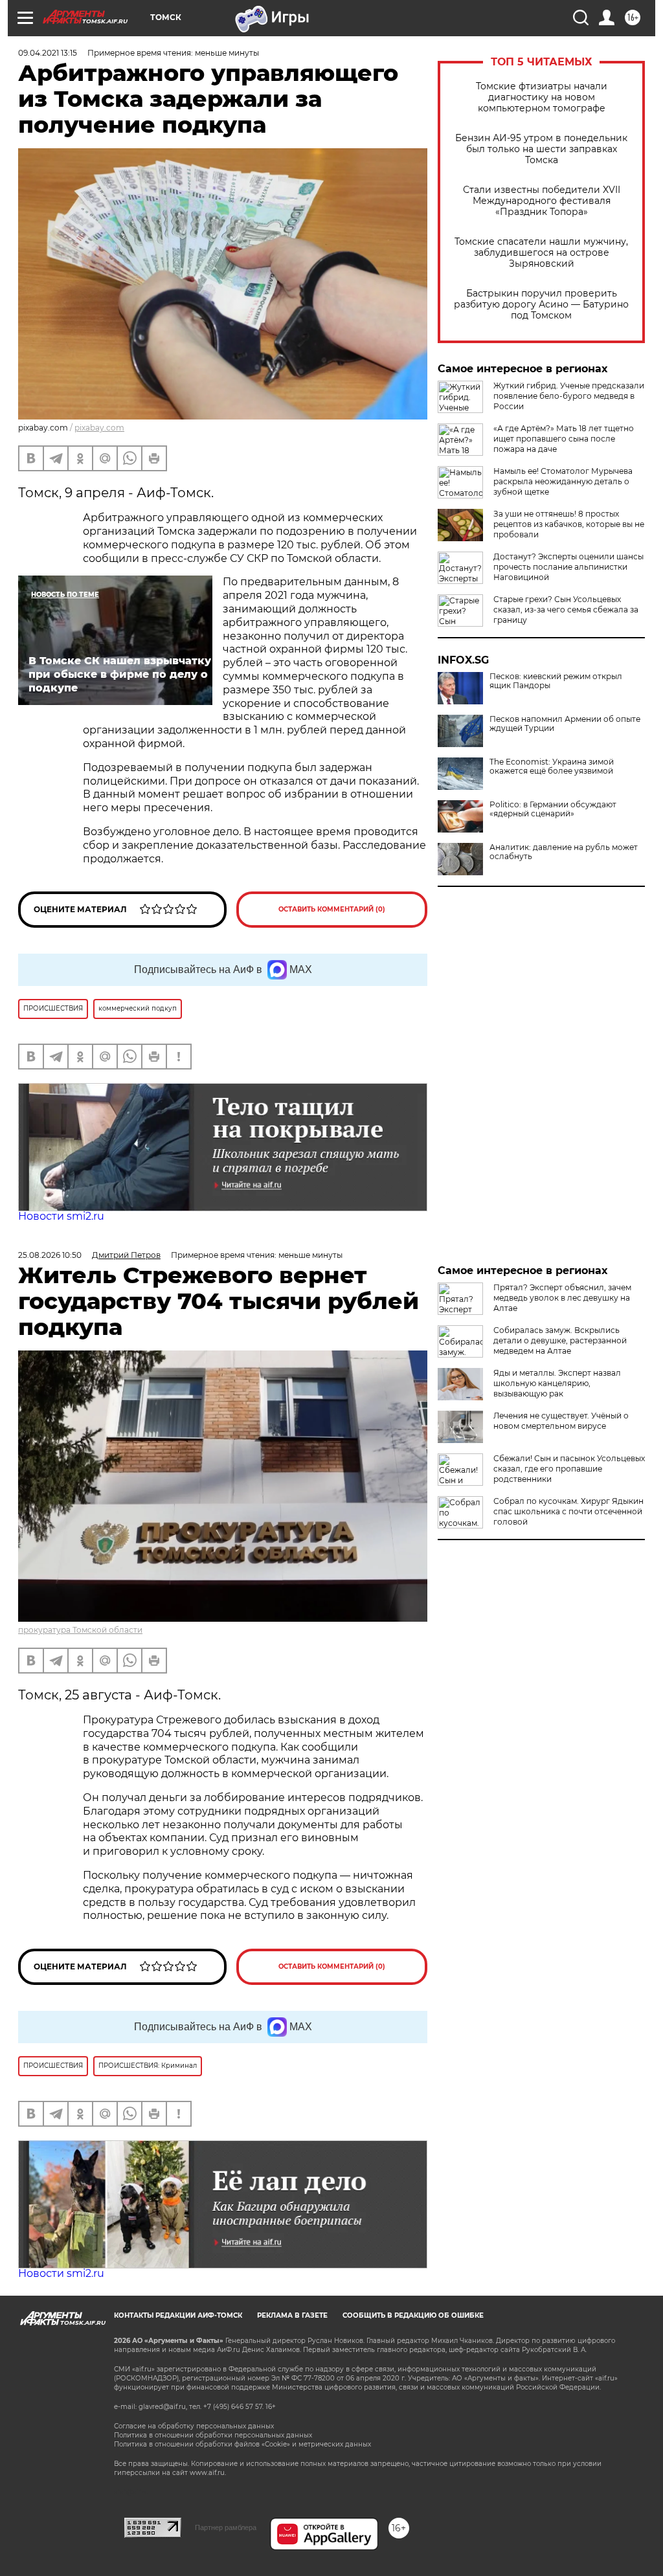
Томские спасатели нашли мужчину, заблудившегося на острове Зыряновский (541, 253)
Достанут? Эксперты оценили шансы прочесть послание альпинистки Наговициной (568, 567)
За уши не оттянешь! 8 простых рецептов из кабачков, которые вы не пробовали (569, 524)
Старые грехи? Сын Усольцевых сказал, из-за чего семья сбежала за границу (566, 610)
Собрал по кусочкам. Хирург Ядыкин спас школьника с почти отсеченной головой (568, 1511)
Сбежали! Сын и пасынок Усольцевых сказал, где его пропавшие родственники (569, 1469)
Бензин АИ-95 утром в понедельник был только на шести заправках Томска (541, 149)
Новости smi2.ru (61, 1216)
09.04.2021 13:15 (48, 53)
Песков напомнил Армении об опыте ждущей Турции (565, 724)
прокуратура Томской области (80, 1630)
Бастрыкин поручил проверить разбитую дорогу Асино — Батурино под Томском (541, 305)
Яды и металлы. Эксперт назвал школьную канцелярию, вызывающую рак (557, 1383)
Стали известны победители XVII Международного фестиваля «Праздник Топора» (542, 201)
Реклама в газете (292, 2315)
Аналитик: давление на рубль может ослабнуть (564, 852)
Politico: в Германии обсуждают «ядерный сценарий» (553, 809)
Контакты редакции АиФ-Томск (178, 2315)
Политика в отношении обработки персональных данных (213, 2435)
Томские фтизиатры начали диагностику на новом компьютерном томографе (542, 97)
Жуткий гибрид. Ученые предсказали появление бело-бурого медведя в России (569, 396)
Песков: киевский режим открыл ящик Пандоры (556, 681)
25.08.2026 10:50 (50, 1255)
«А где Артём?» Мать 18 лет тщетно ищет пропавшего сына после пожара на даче (564, 439)
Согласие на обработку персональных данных (194, 2426)
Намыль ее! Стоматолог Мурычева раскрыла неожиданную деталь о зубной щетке (563, 481)
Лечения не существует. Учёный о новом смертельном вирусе (561, 1421)
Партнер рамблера (226, 2527)
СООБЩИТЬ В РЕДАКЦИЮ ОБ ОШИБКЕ (413, 2315)
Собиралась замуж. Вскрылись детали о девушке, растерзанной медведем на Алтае (560, 1340)
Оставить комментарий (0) (332, 909)
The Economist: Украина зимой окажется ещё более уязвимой (552, 767)
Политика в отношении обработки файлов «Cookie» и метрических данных (242, 2444)
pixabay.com (99, 428)
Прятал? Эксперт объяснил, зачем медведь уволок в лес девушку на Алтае (562, 1298)
